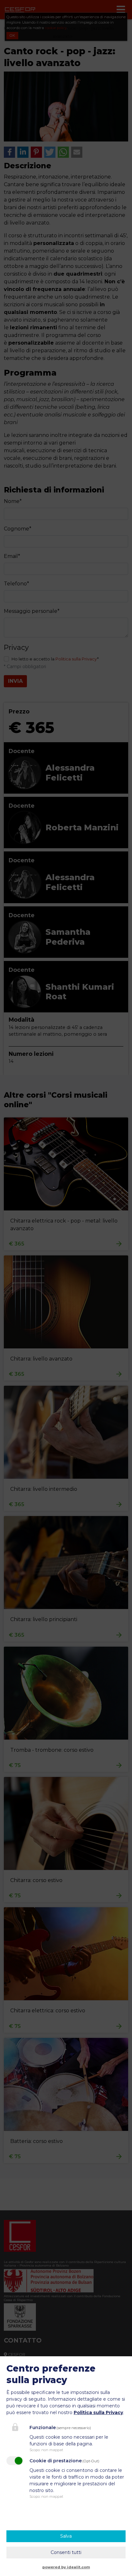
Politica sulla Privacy (98, 2412)
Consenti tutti (66, 2552)
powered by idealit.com (66, 2567)
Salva (66, 2536)
